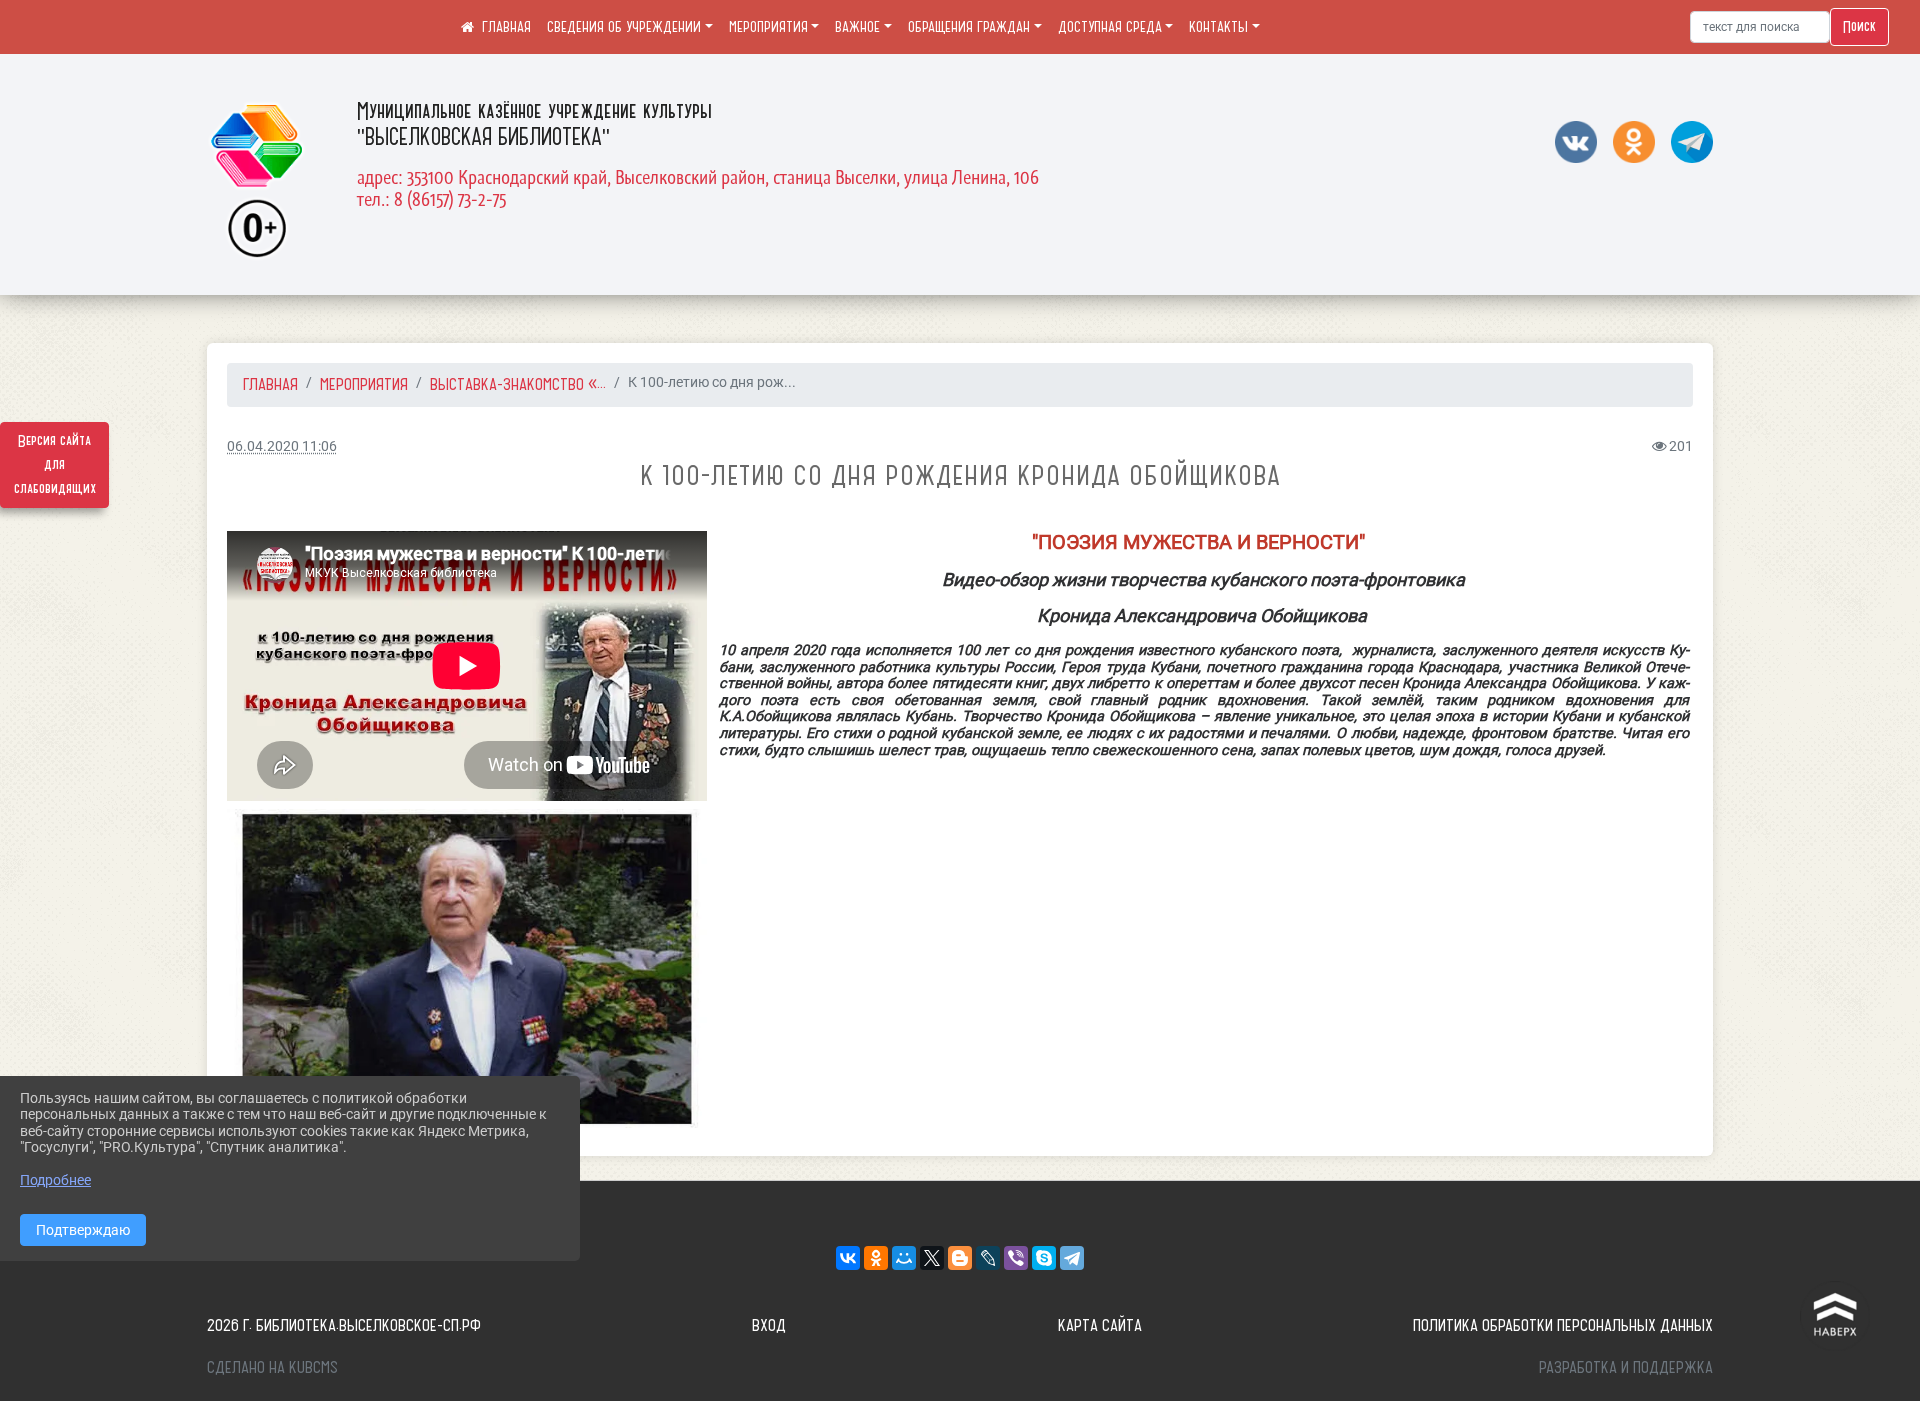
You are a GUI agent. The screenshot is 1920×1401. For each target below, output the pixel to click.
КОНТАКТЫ (1218, 27)
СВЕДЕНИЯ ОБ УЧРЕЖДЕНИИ (624, 27)
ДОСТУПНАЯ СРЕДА (1110, 27)
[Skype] (1044, 1258)
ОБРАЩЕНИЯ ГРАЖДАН (969, 27)
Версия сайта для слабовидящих (55, 465)
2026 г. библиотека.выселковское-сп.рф (344, 1325)
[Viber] (1016, 1258)
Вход (769, 1325)
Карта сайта (1100, 1325)
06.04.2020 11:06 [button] (282, 446)
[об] (467, 968)
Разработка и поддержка (1626, 1367)
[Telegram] (1072, 1258)
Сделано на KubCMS (272, 1367)
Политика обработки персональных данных (1563, 1325)
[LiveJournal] (988, 1258)
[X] (932, 1258)
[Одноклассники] (876, 1258)
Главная (270, 384)
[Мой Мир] (904, 1258)
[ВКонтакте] (848, 1258)
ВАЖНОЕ (857, 27)
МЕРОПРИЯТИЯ (768, 27)
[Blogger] (960, 1258)
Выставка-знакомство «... (518, 384)
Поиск (1859, 27)
